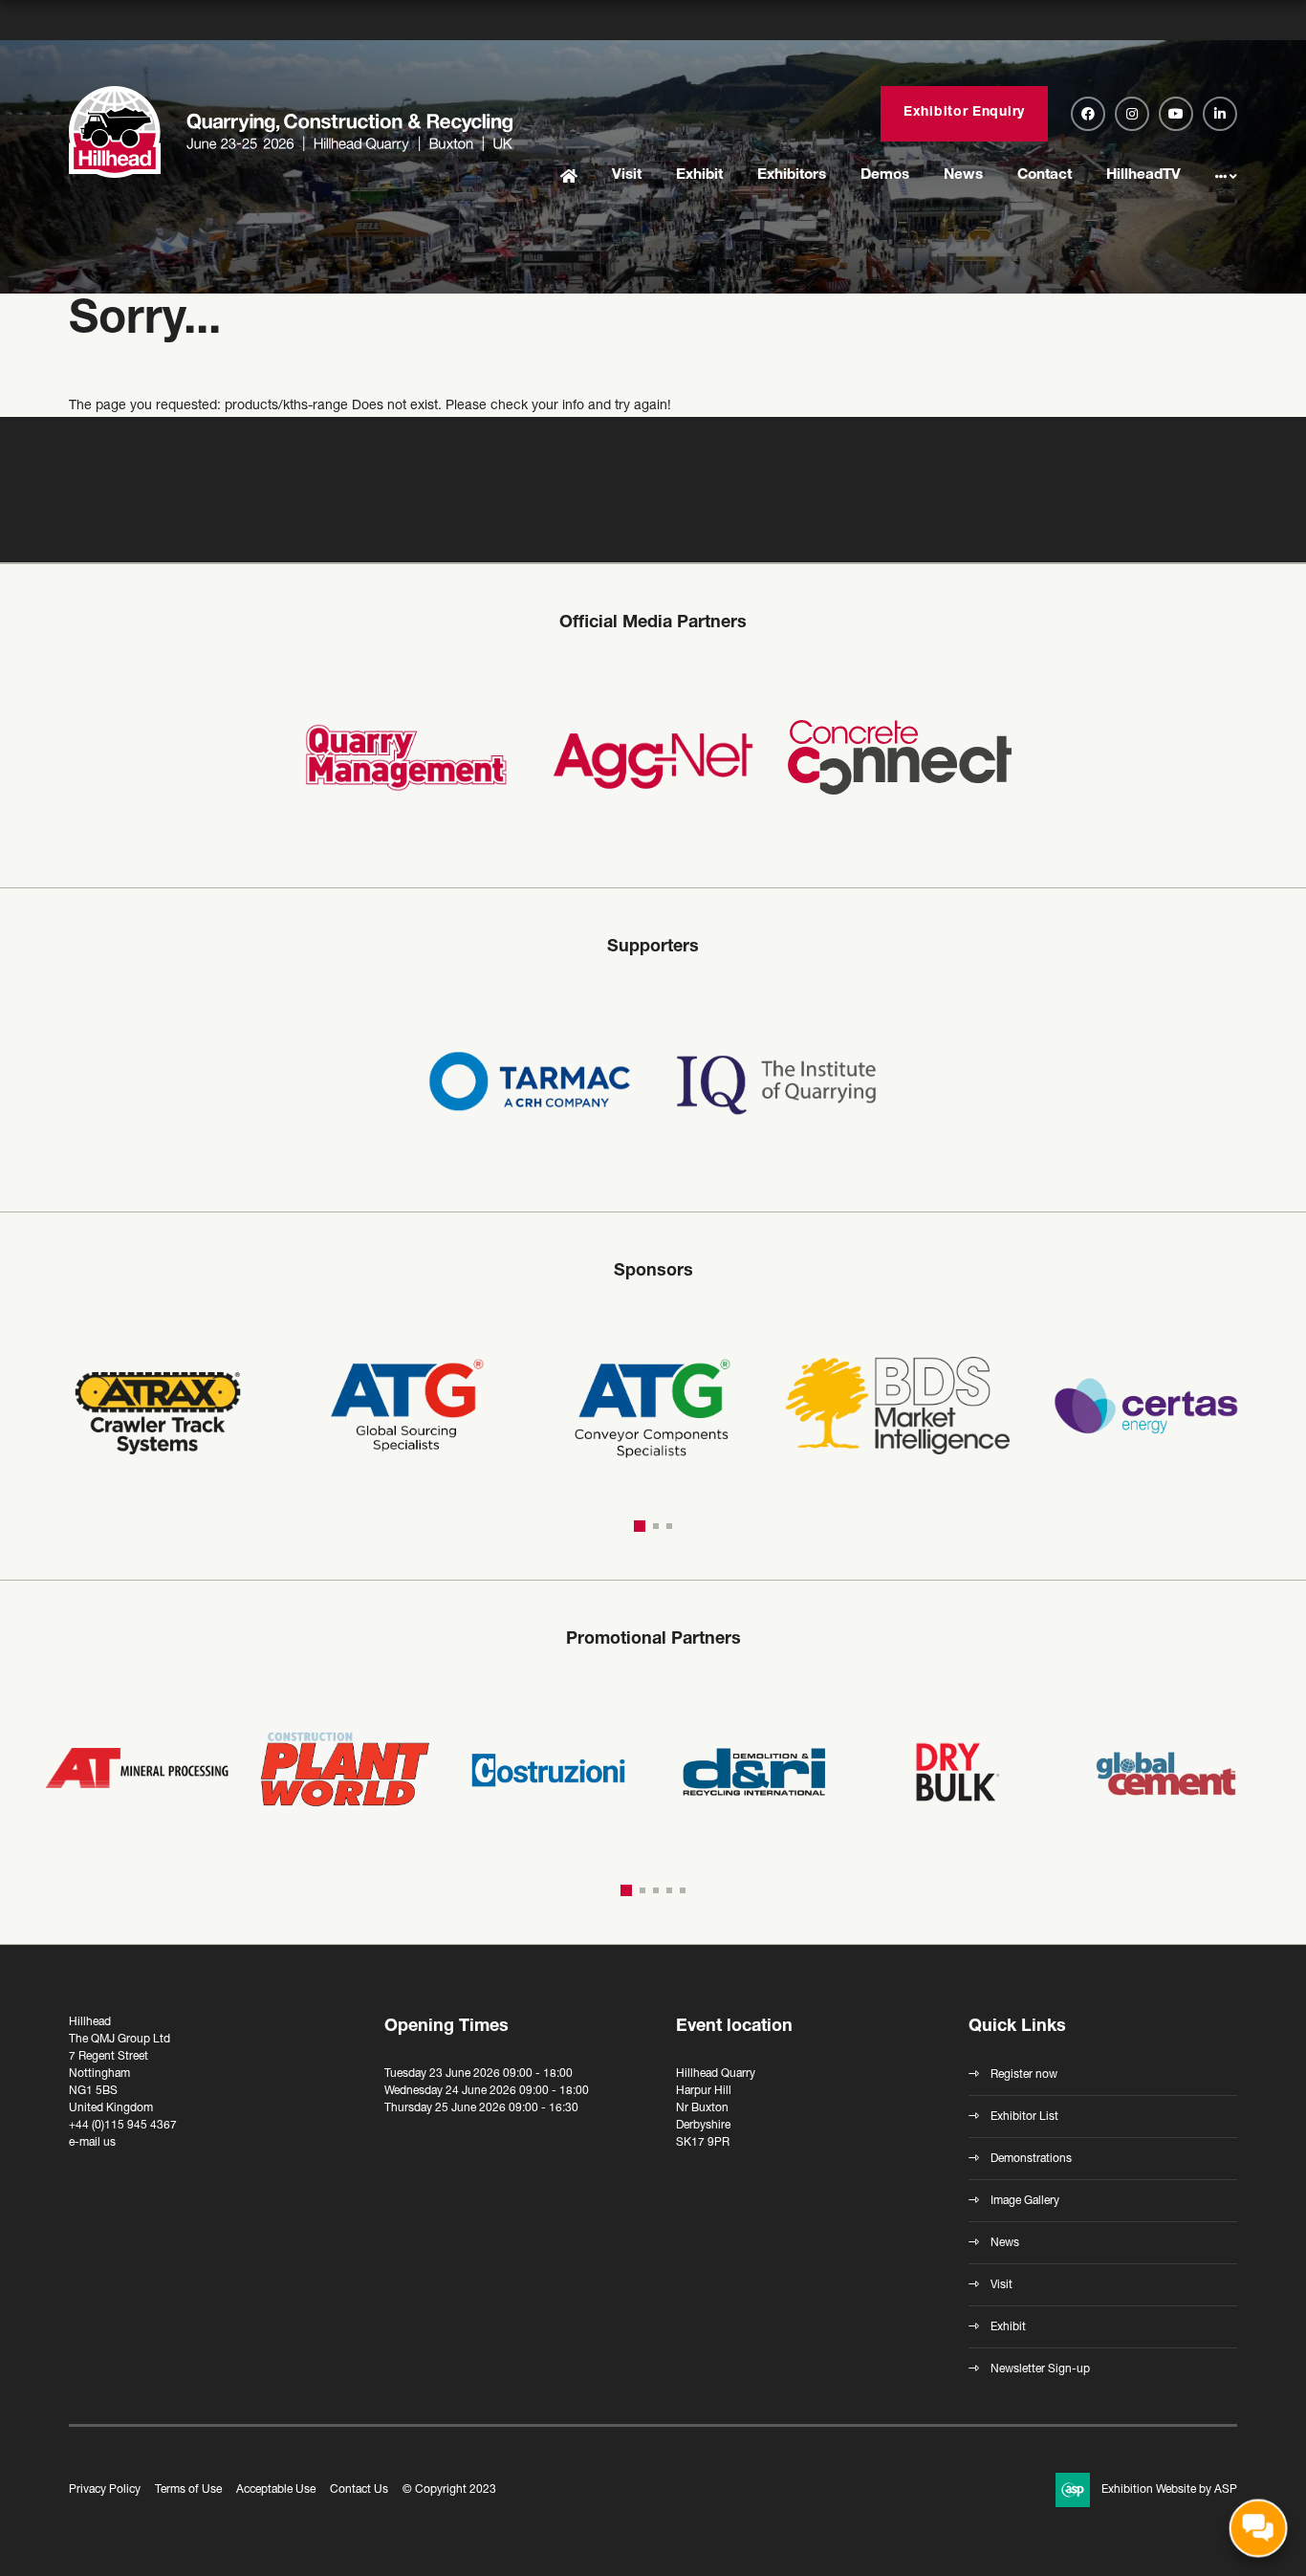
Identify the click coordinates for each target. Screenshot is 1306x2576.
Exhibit (699, 175)
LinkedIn (1220, 114)
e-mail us (92, 2143)
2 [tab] (653, 1526)
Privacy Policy (105, 2490)
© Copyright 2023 (449, 2490)
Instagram (1132, 114)
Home (569, 177)
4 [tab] (669, 1890)
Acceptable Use (276, 2490)
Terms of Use (188, 2490)
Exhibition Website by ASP (1169, 2490)
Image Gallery (1025, 2201)
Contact (1045, 175)
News (963, 175)
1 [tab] (637, 1526)
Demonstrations (1031, 2159)
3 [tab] (669, 1526)
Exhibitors (792, 175)
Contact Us (359, 2490)
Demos (885, 175)
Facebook (1088, 114)
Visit (627, 175)
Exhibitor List (1024, 2117)
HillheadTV (1143, 175)
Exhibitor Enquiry (964, 113)
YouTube (1176, 114)
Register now (1024, 2075)
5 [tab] (683, 1890)
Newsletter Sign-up (1040, 2369)
